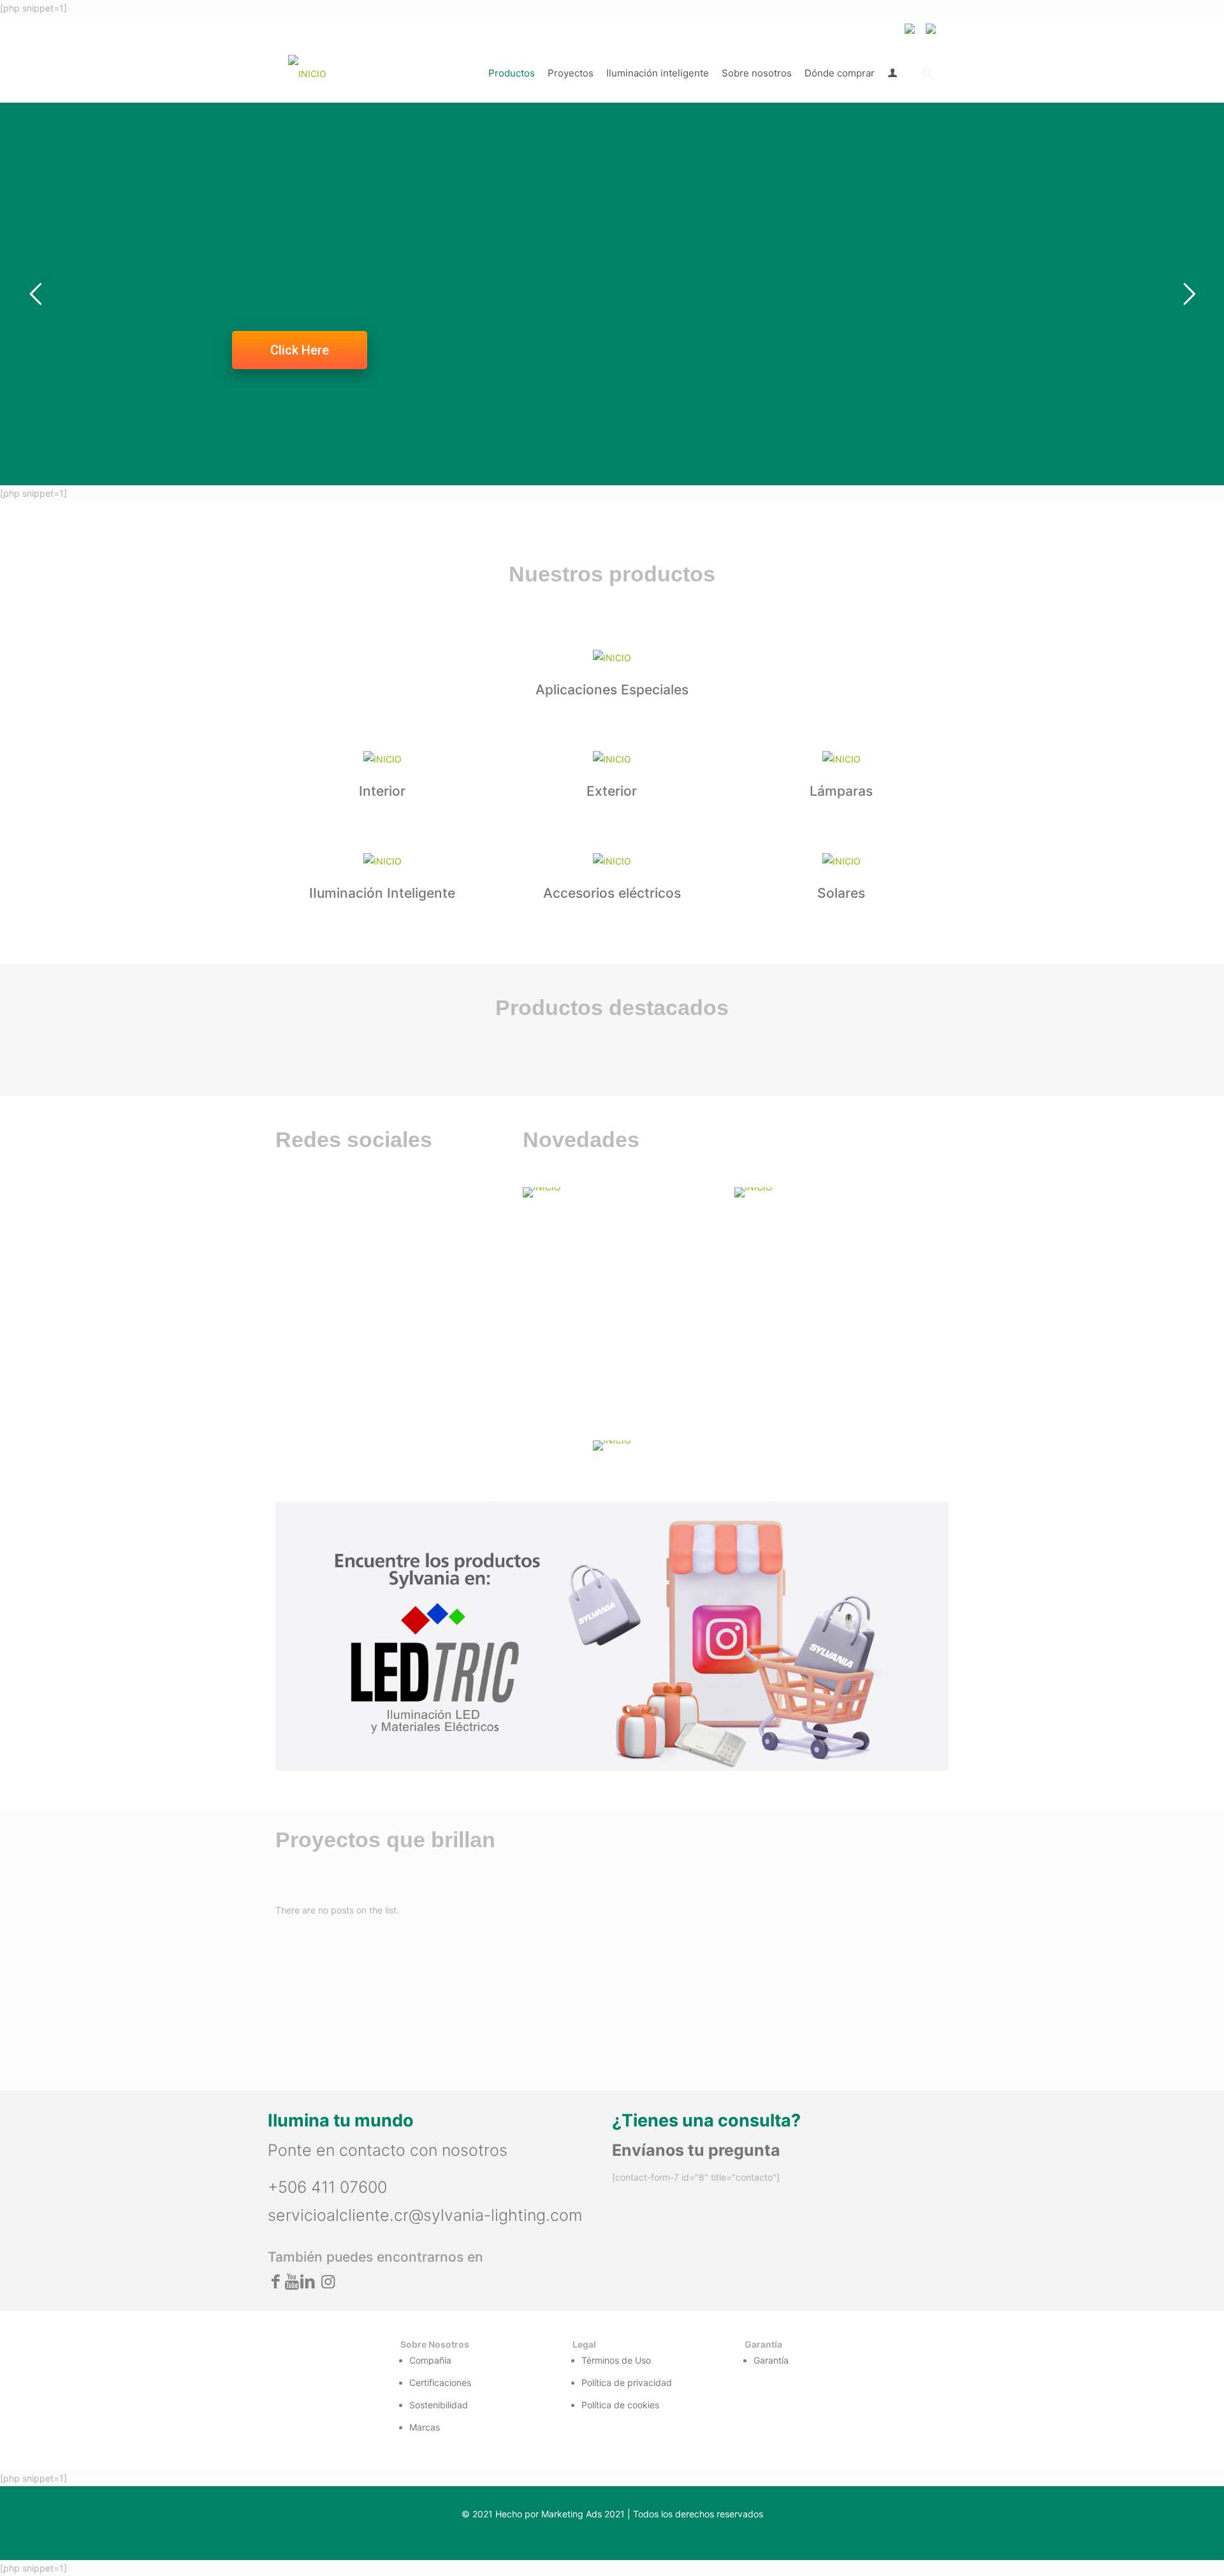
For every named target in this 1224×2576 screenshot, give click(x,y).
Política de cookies (620, 2405)
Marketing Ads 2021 (583, 2514)
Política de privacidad (627, 2382)
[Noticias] (833, 1192)
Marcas (425, 2427)
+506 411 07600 (327, 2187)
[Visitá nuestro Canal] (621, 1192)
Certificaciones (440, 2382)
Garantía (771, 2360)
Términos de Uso (616, 2360)
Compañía (430, 2360)
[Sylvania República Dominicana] (307, 73)
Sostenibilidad (439, 2405)
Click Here (300, 350)
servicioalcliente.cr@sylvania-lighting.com (425, 2215)
